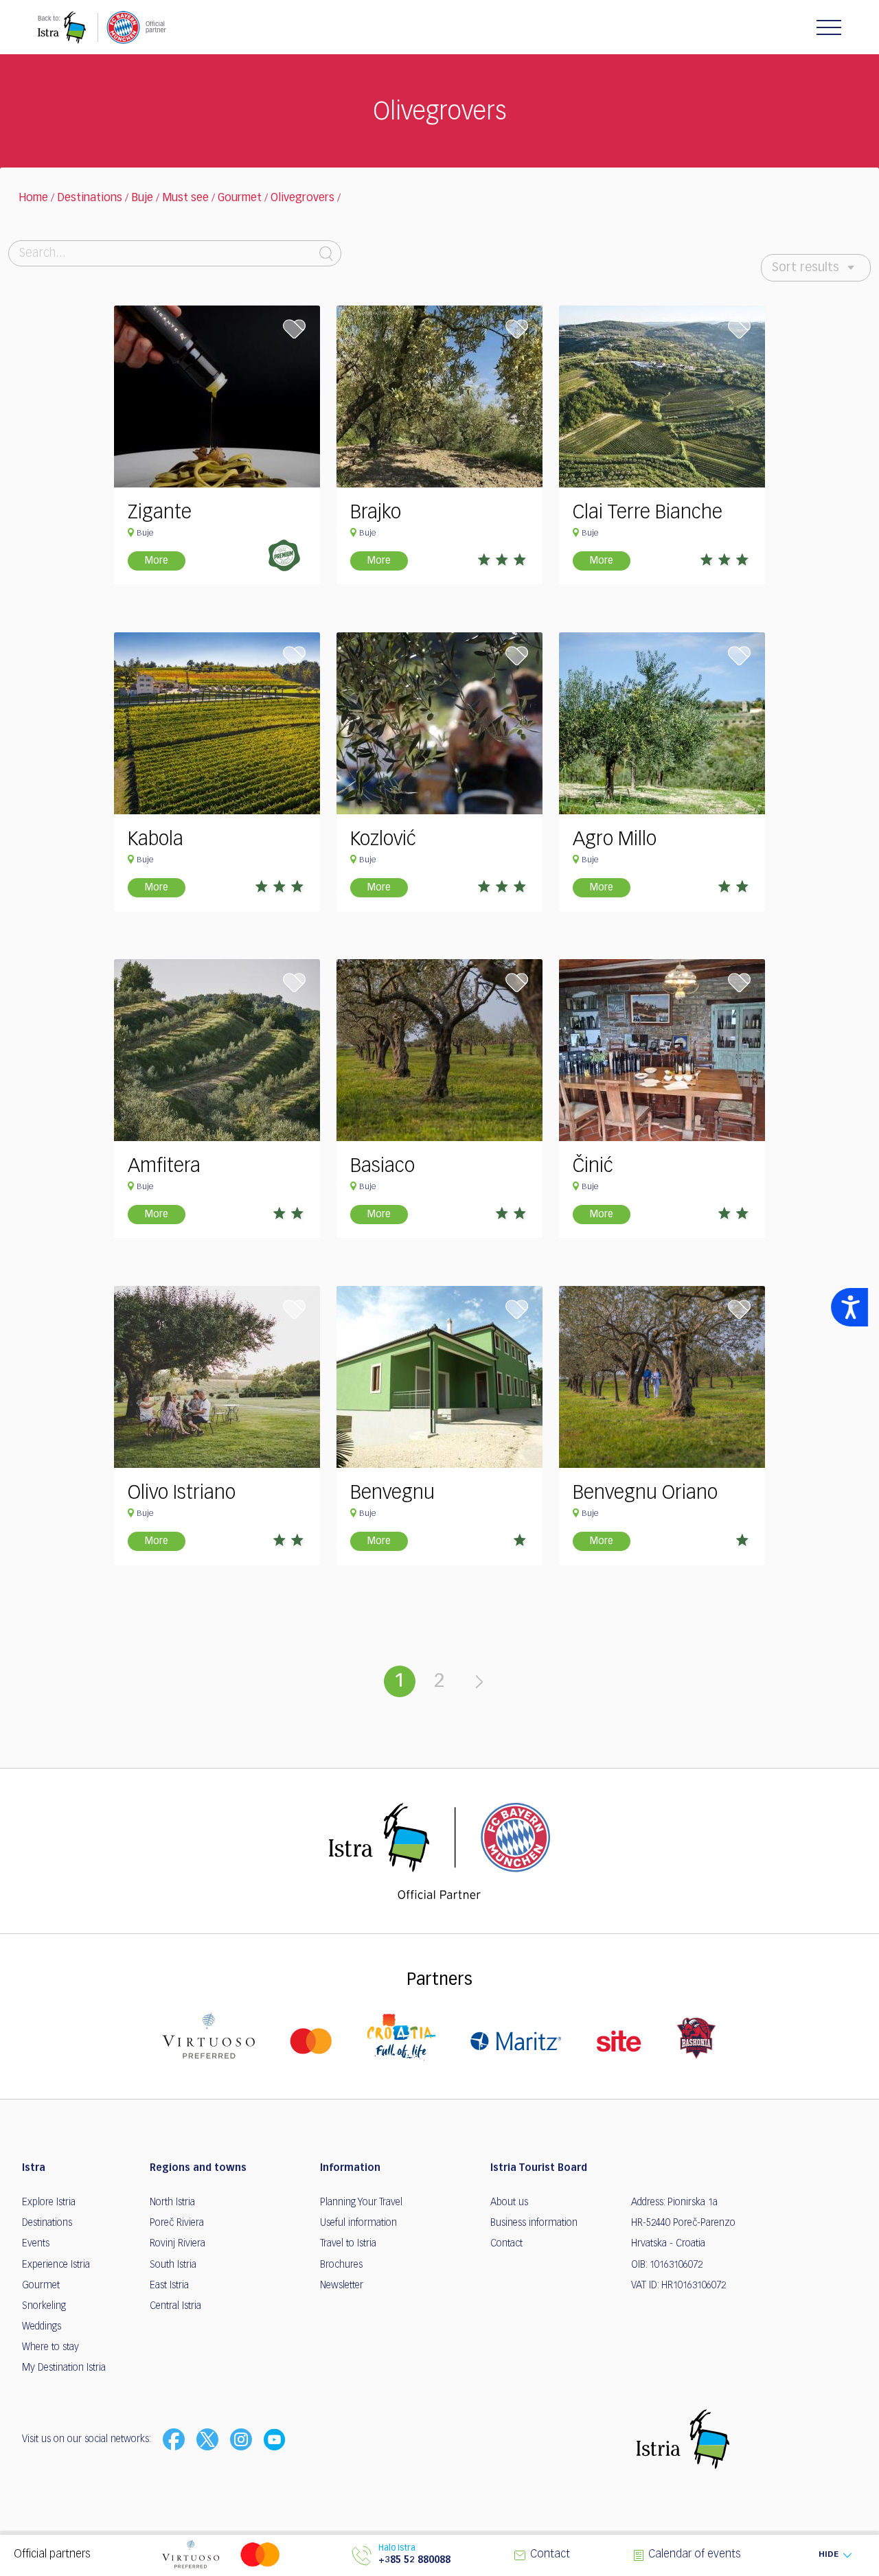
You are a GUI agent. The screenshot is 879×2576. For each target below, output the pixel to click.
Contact (506, 2244)
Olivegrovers (302, 198)
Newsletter (342, 2286)
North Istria (172, 2203)
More (157, 561)
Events (36, 2244)
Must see (185, 198)
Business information (534, 2223)
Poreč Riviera (177, 2223)
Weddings (42, 2327)
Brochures (341, 2265)
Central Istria (175, 2306)
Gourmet (240, 198)
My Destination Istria (64, 2368)
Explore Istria (49, 2203)
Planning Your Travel (361, 2203)
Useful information (358, 2223)
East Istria (169, 2286)
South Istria (173, 2265)
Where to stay (50, 2347)
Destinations (90, 198)
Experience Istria (56, 2265)
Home (33, 198)
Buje (142, 198)
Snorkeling (44, 2306)
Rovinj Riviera (178, 2244)
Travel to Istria (348, 2244)
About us (509, 2203)
